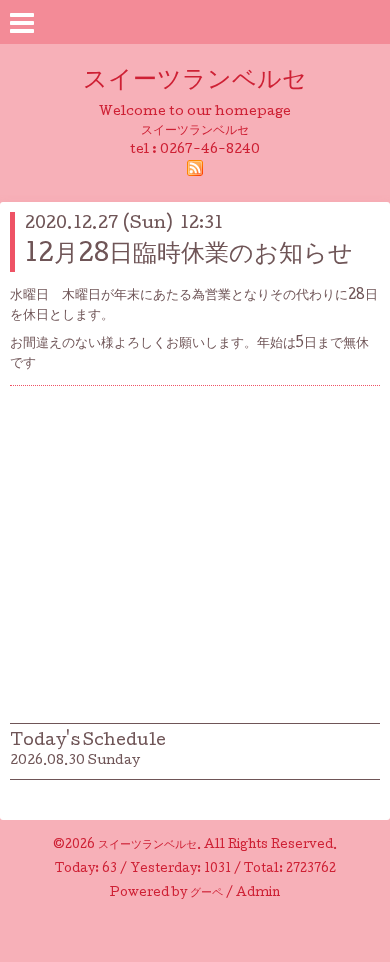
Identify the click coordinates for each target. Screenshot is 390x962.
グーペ (206, 894)
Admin (258, 894)
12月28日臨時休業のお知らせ (189, 255)
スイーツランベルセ (207, 81)
